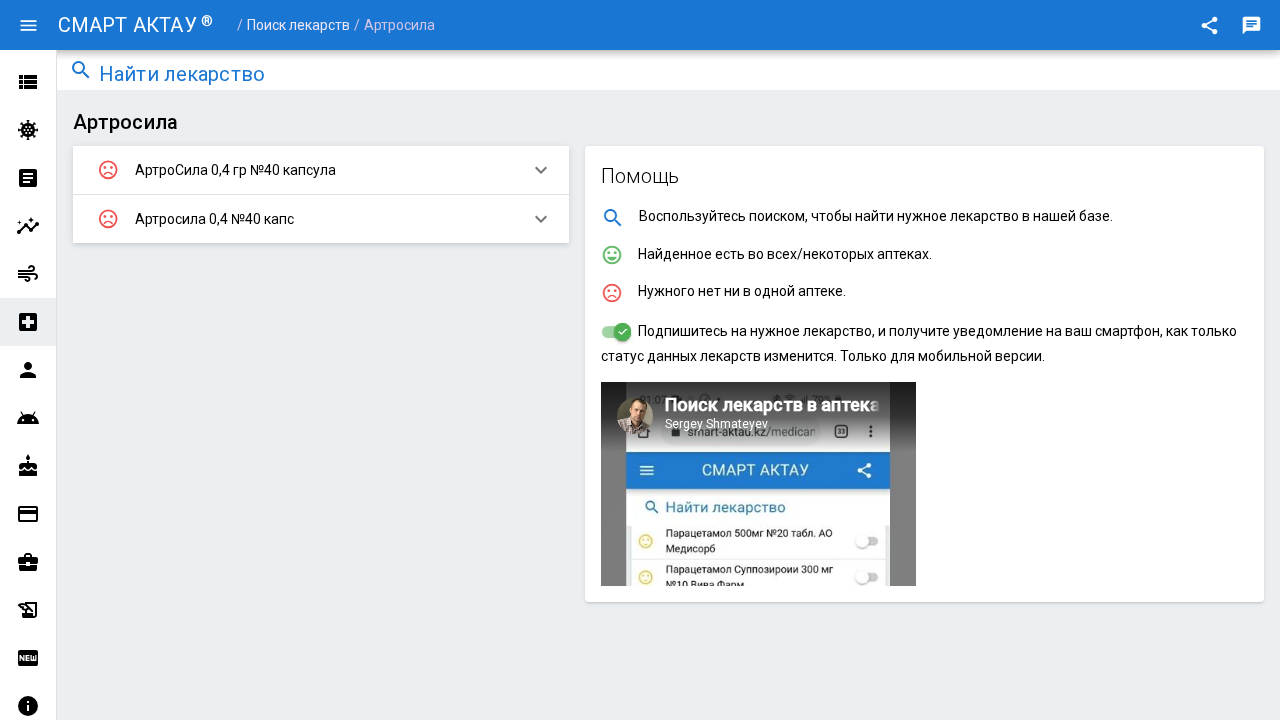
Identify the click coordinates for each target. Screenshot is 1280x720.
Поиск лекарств (298, 25)
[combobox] (683, 76)
